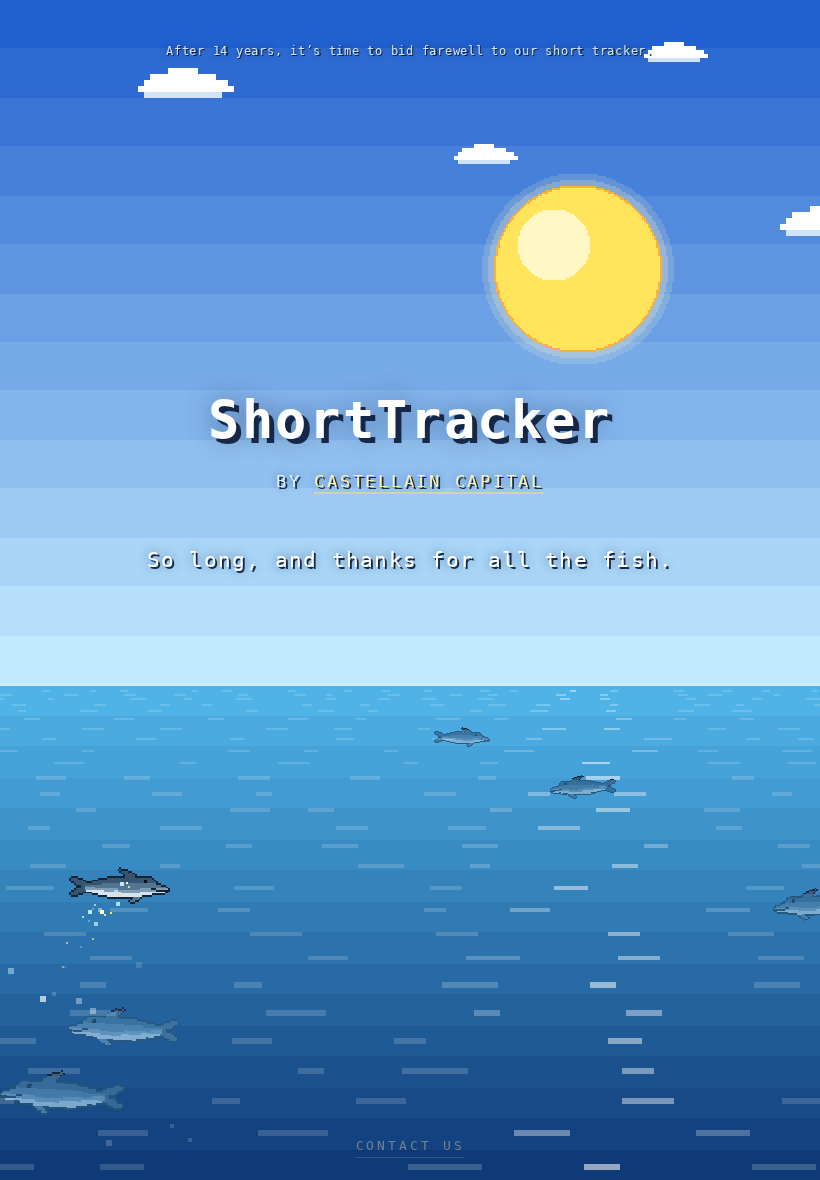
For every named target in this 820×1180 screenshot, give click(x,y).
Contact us (410, 1145)
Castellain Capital (429, 481)
